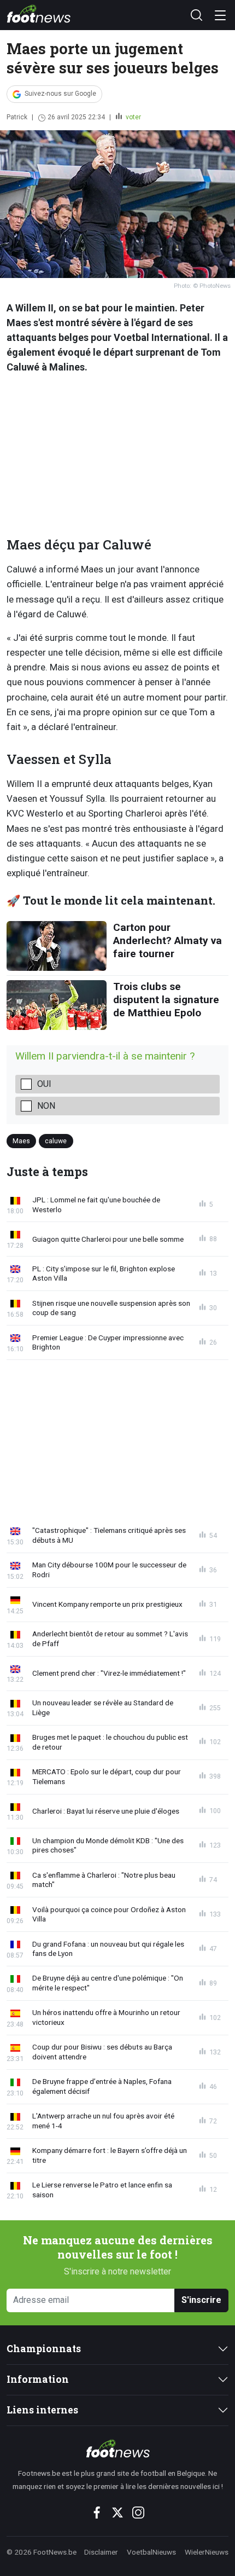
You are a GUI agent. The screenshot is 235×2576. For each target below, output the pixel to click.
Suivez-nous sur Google (60, 94)
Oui (44, 1084)
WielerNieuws (207, 2552)
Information (38, 2379)
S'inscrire (201, 2300)
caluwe (56, 1141)
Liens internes (42, 2410)
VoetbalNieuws (151, 2552)
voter (133, 117)
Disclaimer (101, 2552)
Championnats (44, 2349)
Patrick (17, 117)
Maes (21, 1141)
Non (46, 1106)
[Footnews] (117, 2448)
